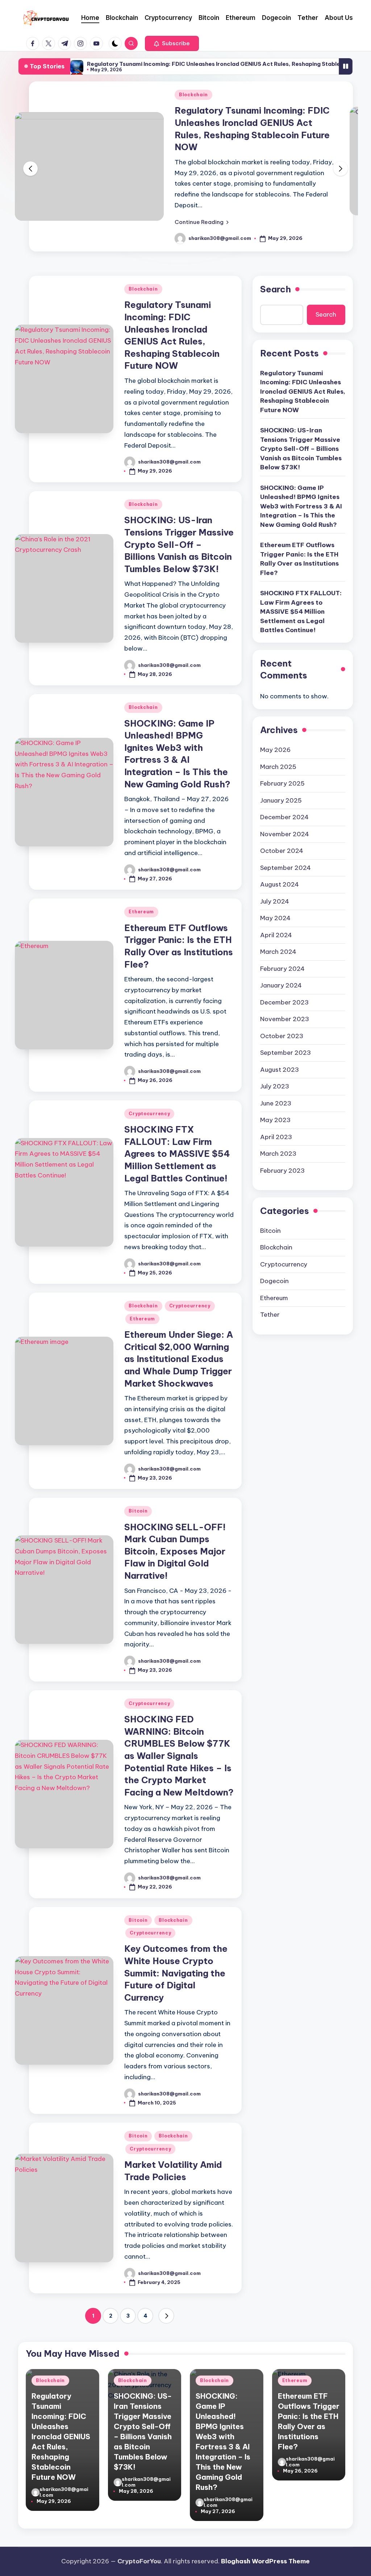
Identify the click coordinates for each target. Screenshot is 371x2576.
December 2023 (284, 1002)
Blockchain (193, 95)
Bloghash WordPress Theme (265, 2561)
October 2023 (282, 1036)
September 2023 (285, 1053)
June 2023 (276, 1103)
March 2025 (278, 767)
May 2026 (275, 750)
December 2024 (284, 817)
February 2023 (282, 1171)
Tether (270, 1315)
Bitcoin (138, 1511)
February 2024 (282, 969)
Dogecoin (274, 1281)
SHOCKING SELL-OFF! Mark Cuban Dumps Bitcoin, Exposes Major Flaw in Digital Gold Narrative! (175, 1551)
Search (276, 289)
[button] (172, 43)
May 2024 (275, 918)
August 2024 (280, 884)
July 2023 (275, 1086)
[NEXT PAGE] (166, 2316)
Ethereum (141, 912)
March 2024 (278, 952)
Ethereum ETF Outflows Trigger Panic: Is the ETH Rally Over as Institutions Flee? (299, 559)
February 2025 (282, 783)
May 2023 (275, 1120)
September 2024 (285, 868)
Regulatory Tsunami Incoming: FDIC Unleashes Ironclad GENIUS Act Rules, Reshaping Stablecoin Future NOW (303, 392)
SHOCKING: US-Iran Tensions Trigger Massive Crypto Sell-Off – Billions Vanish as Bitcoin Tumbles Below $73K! (179, 544)
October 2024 (282, 851)
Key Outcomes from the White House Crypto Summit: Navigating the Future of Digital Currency (176, 1973)
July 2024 (275, 901)
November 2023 (285, 1019)
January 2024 (281, 985)
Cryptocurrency (149, 1114)
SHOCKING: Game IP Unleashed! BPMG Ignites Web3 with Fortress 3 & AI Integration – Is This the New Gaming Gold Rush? (301, 506)
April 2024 (276, 935)
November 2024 (285, 834)
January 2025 (281, 800)
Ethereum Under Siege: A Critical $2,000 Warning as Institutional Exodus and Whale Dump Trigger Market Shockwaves (179, 1359)
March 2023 (278, 1154)
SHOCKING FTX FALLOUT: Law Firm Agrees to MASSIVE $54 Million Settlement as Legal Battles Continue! (177, 1154)
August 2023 (280, 1070)
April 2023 (276, 1137)
